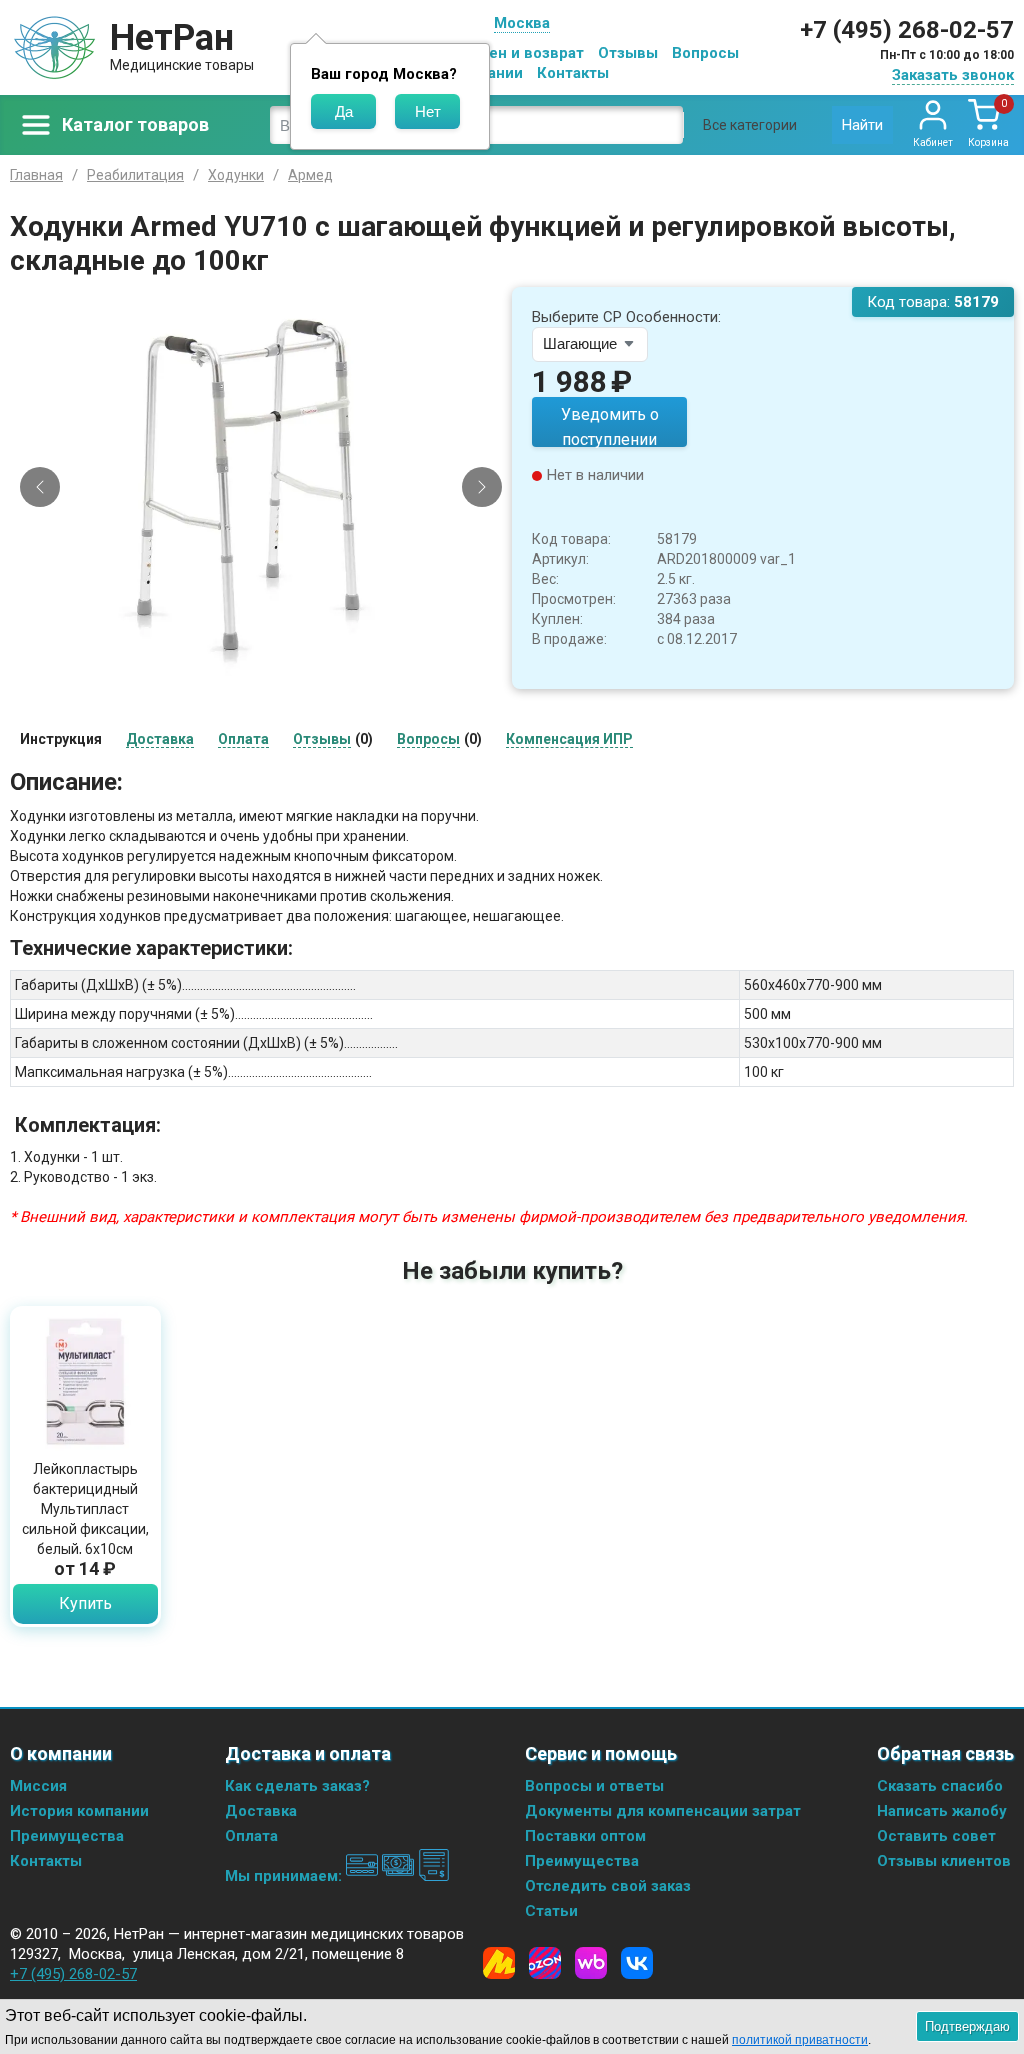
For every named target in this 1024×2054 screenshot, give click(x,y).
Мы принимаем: (285, 1876)
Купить (85, 1603)
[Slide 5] (287, 672)
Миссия (38, 1786)
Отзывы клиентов (944, 1861)
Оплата (251, 1836)
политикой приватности (800, 2040)
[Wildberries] (591, 1963)
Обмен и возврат (521, 53)
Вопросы (705, 53)
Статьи (551, 1911)
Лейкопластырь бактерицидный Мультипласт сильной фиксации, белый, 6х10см (85, 1509)
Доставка (261, 1811)
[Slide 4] (270, 672)
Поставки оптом (585, 1836)
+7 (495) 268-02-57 (907, 30)
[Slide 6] (304, 672)
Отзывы (628, 53)
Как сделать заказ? (297, 1786)
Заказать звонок (953, 75)
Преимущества (67, 1836)
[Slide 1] (219, 672)
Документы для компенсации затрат (663, 1811)
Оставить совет (936, 1836)
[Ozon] (545, 1963)
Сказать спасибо (940, 1786)
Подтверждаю (967, 2026)
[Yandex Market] (499, 1963)
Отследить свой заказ (608, 1886)
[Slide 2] (236, 672)
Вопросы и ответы (594, 1786)
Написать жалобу (942, 1811)
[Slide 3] (253, 672)
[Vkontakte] (637, 1963)
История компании (79, 1811)
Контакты (573, 73)
